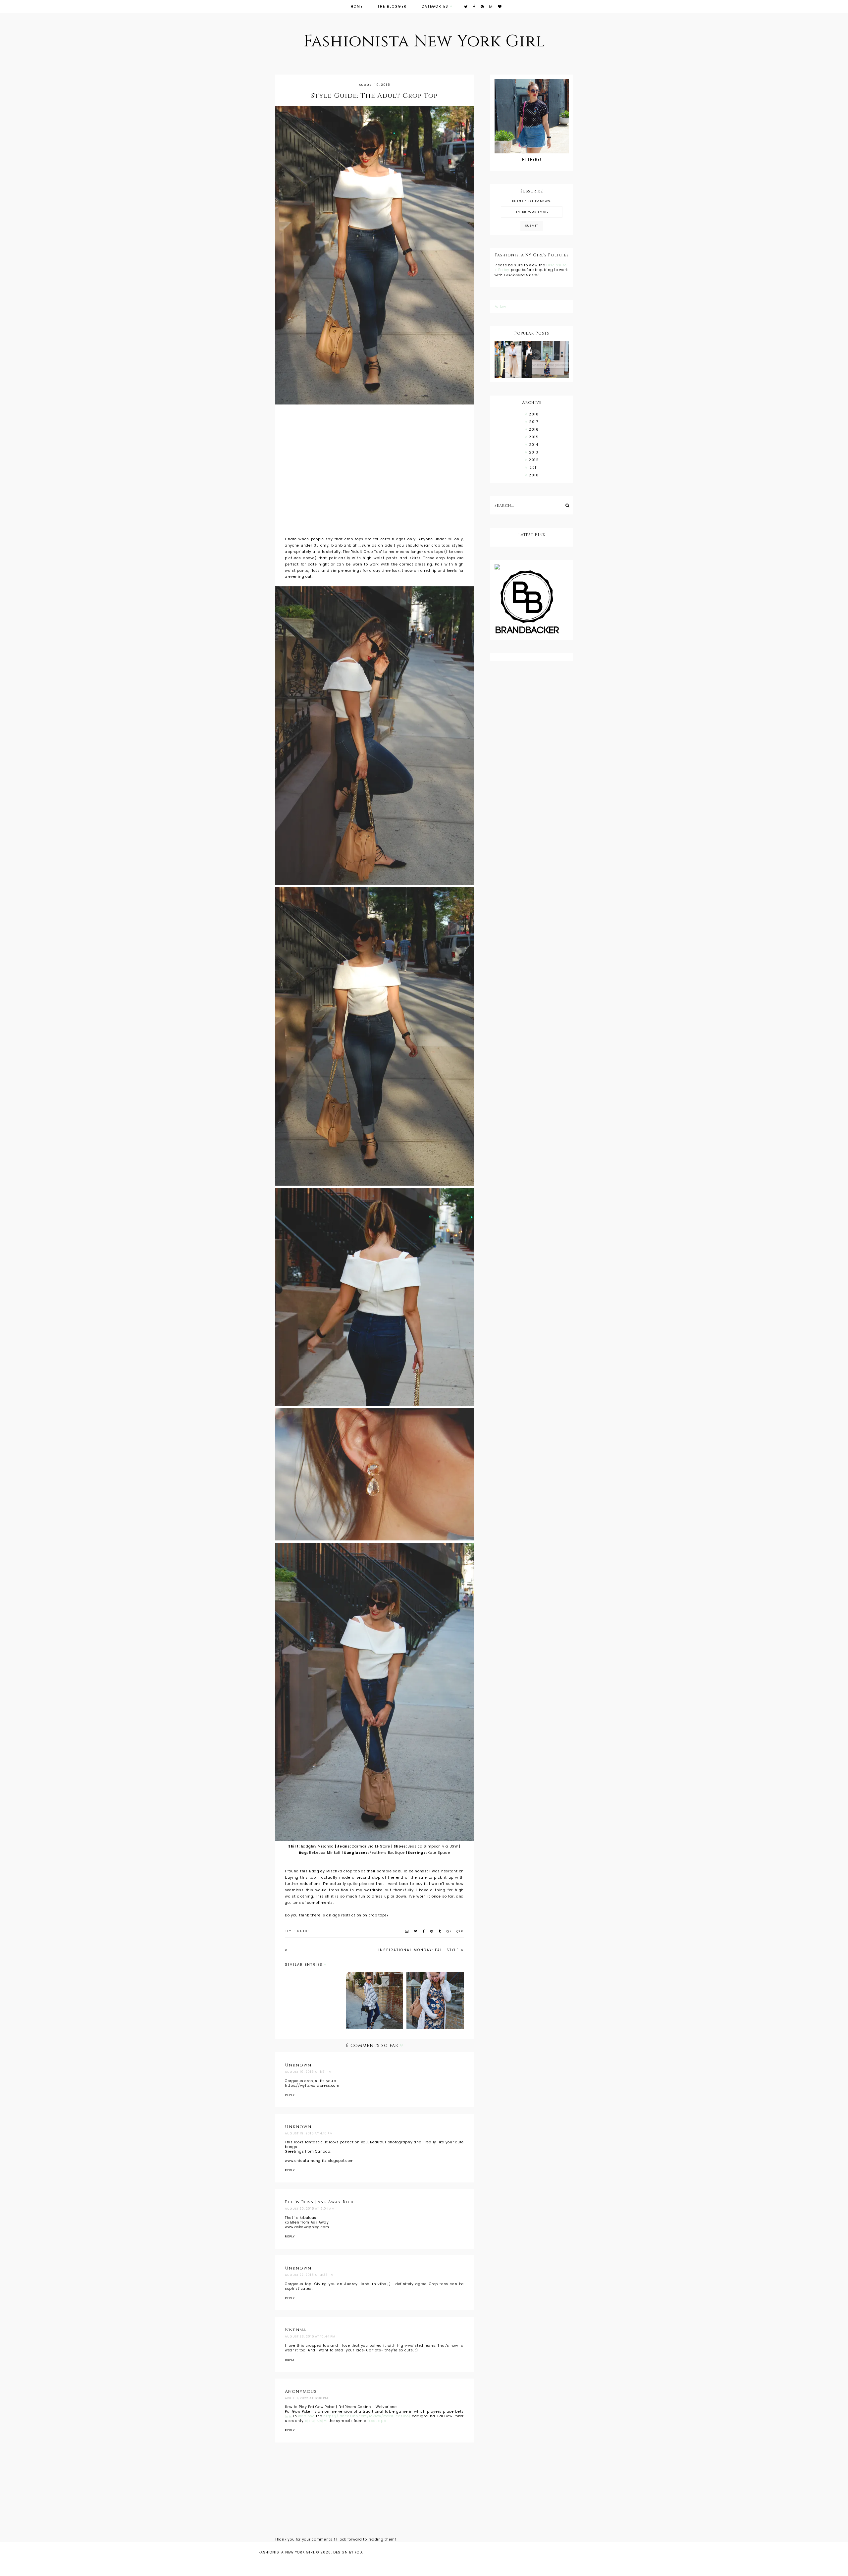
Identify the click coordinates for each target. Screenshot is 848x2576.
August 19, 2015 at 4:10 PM (309, 2133)
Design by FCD (348, 2552)
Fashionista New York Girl (424, 41)
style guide (297, 1931)
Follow (500, 307)
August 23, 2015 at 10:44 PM (310, 2336)
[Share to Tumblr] (440, 1931)
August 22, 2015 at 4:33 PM (309, 2275)
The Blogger (392, 6)
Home (357, 6)
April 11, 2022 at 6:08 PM (307, 2398)
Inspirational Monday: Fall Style (419, 1950)
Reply (290, 2095)
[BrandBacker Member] (532, 603)
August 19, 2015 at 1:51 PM (308, 2072)
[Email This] (407, 1931)
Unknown (298, 2065)
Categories (435, 6)
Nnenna (296, 2330)
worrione (306, 2416)
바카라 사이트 (316, 2421)
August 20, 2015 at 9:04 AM (310, 2209)
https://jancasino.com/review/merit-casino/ (367, 2416)
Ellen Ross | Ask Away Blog (320, 2202)
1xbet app (377, 2421)
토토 (288, 2416)
